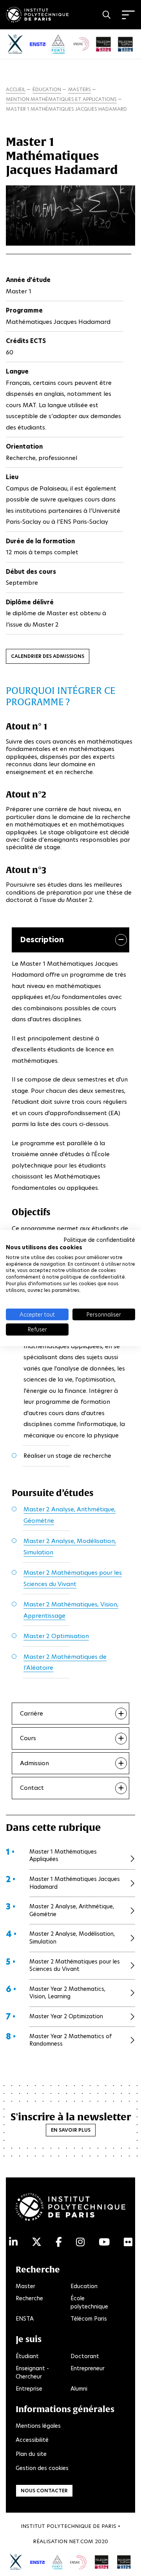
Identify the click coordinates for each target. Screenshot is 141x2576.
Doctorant (85, 2356)
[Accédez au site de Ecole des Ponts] (57, 2561)
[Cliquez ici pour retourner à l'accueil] (37, 13)
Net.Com (81, 2541)
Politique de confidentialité (99, 1240)
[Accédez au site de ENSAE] (78, 2562)
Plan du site (31, 2454)
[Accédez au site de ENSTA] (37, 2562)
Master (25, 2286)
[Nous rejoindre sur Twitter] (37, 2242)
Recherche (29, 2298)
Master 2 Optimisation (56, 1636)
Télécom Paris (89, 2319)
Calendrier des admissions (48, 656)
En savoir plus (71, 2130)
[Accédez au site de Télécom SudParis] (124, 2561)
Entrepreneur (88, 2368)
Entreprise (29, 2389)
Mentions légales (38, 2426)
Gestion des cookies (42, 2468)
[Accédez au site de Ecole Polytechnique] (16, 2561)
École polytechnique (89, 2302)
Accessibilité (32, 2440)
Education (84, 2286)
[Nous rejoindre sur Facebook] (59, 2242)
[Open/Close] (128, 15)
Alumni (79, 2389)
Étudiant (27, 2356)
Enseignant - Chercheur (32, 2372)
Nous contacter (44, 2491)
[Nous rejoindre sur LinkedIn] (13, 2242)
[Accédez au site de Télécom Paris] (102, 2561)
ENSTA (25, 2319)
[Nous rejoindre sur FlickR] (128, 2242)
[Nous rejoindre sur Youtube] (104, 2242)
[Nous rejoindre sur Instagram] (80, 2242)
